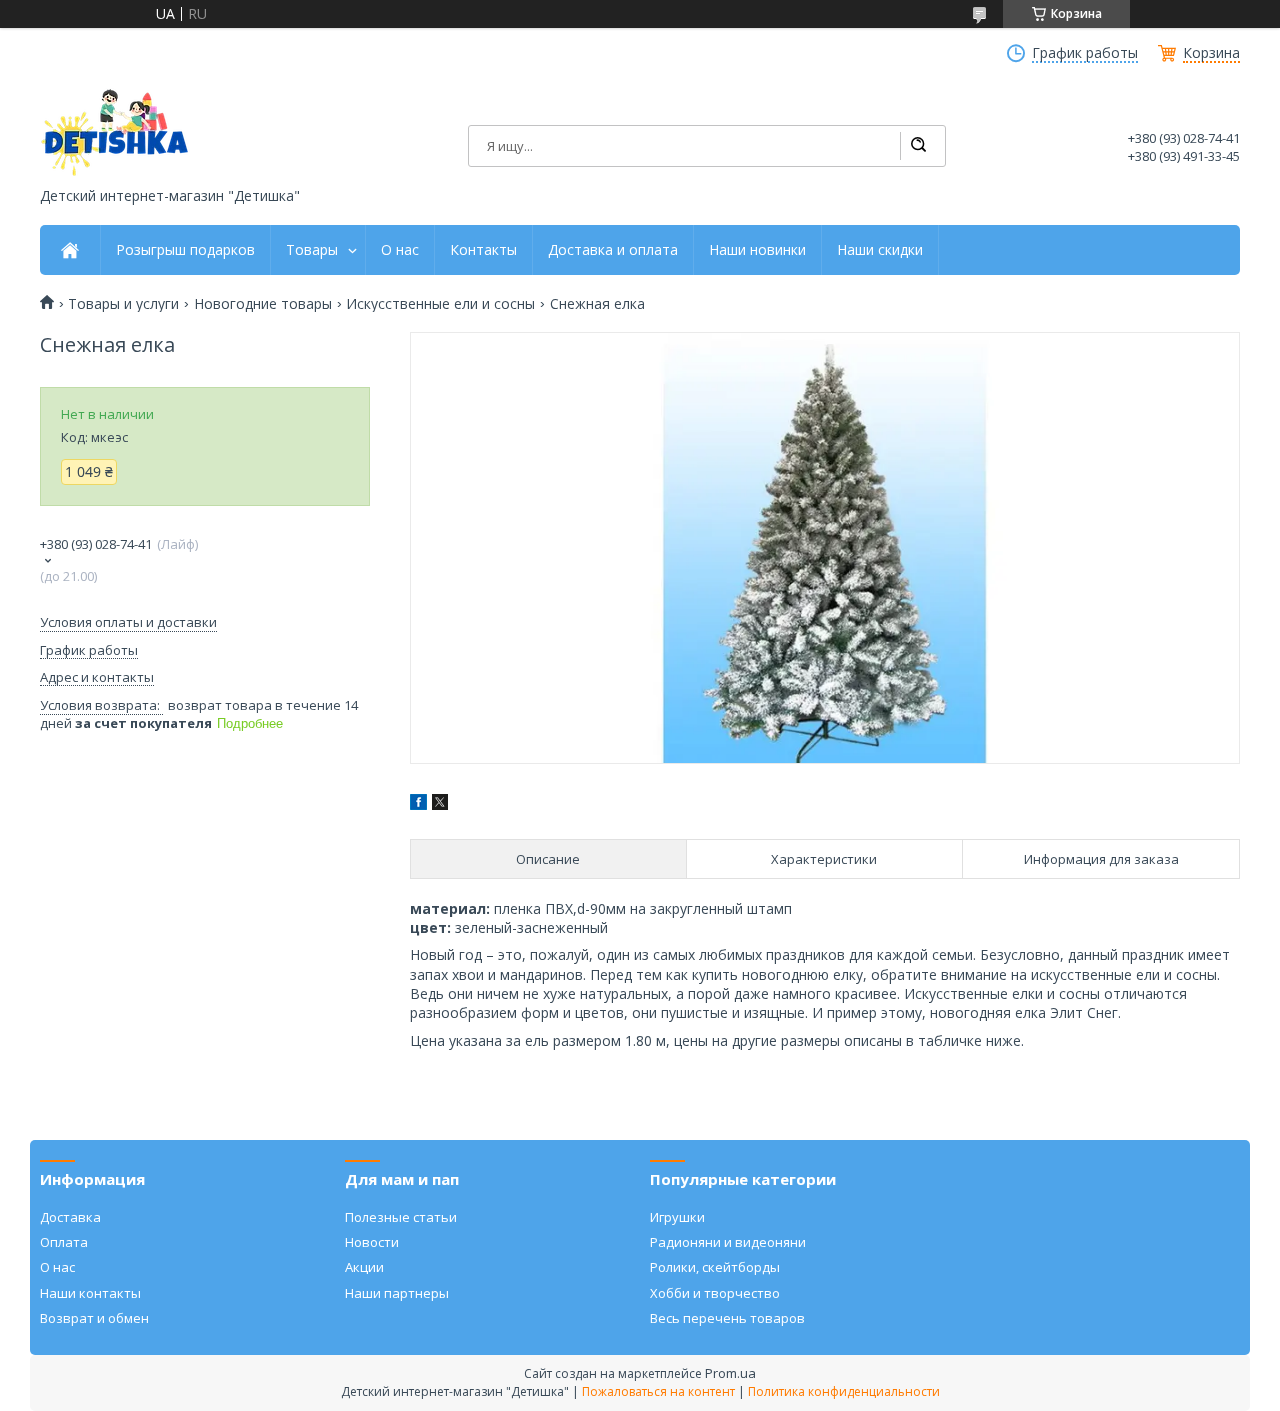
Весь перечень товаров (727, 1318)
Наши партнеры (397, 1293)
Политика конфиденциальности (844, 1391)
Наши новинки (757, 250)
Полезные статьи (401, 1217)
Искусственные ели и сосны (440, 304)
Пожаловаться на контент (658, 1391)
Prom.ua (730, 1373)
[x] (440, 804)
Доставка (70, 1217)
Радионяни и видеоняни (728, 1242)
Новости (372, 1242)
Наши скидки (880, 250)
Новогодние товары (263, 304)
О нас (400, 250)
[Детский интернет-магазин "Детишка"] (115, 132)
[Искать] (918, 146)
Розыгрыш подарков (185, 250)
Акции (364, 1267)
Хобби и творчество (715, 1293)
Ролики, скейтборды (715, 1267)
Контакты (483, 250)
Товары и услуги (123, 304)
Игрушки (677, 1217)
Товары (312, 250)
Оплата (64, 1242)
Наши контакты (90, 1293)
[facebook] (418, 804)
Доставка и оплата (613, 250)
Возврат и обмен (94, 1318)
